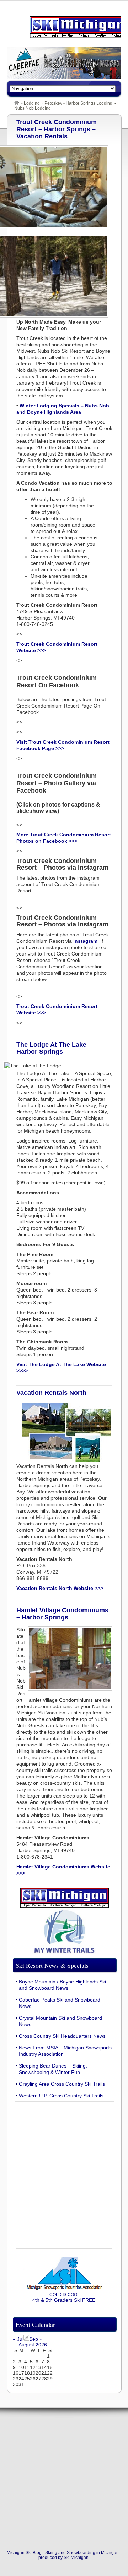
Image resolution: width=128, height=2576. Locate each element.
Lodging (32, 103)
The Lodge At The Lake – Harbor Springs (54, 1048)
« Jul (18, 2339)
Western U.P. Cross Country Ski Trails (61, 2096)
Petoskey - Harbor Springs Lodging (78, 103)
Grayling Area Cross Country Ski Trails (62, 2084)
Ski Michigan (76, 2558)
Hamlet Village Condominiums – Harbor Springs (62, 1614)
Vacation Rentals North (51, 1393)
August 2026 (33, 2345)
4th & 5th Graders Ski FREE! (65, 2297)
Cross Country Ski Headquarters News (62, 2036)
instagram (85, 941)
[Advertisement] (64, 2171)
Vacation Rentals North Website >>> (60, 1588)
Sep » (36, 2339)
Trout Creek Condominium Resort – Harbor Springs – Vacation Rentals (57, 129)
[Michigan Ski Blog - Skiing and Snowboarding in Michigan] (17, 103)
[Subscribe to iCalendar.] (26, 2339)
